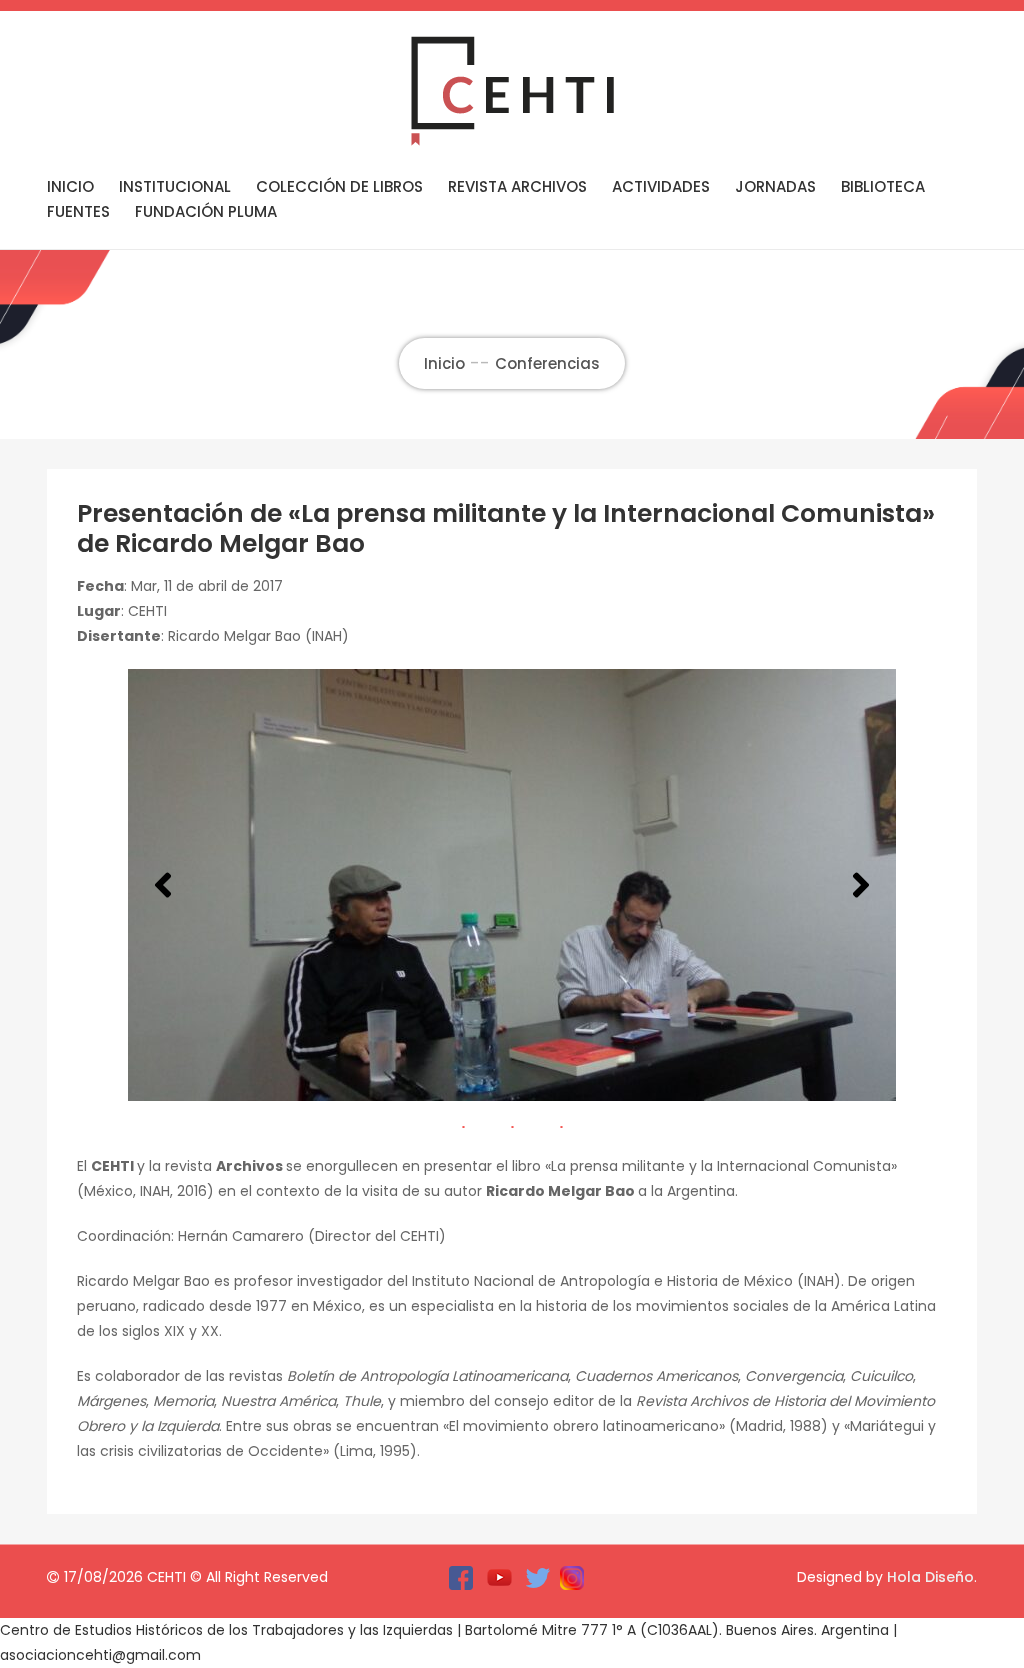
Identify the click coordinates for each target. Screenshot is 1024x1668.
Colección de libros (339, 186)
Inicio (70, 186)
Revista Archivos (517, 186)
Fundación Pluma (206, 211)
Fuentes (78, 211)
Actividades (661, 186)
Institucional (175, 186)
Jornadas (775, 186)
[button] (163, 885)
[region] (512, 885)
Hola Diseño (930, 1577)
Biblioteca (883, 186)
